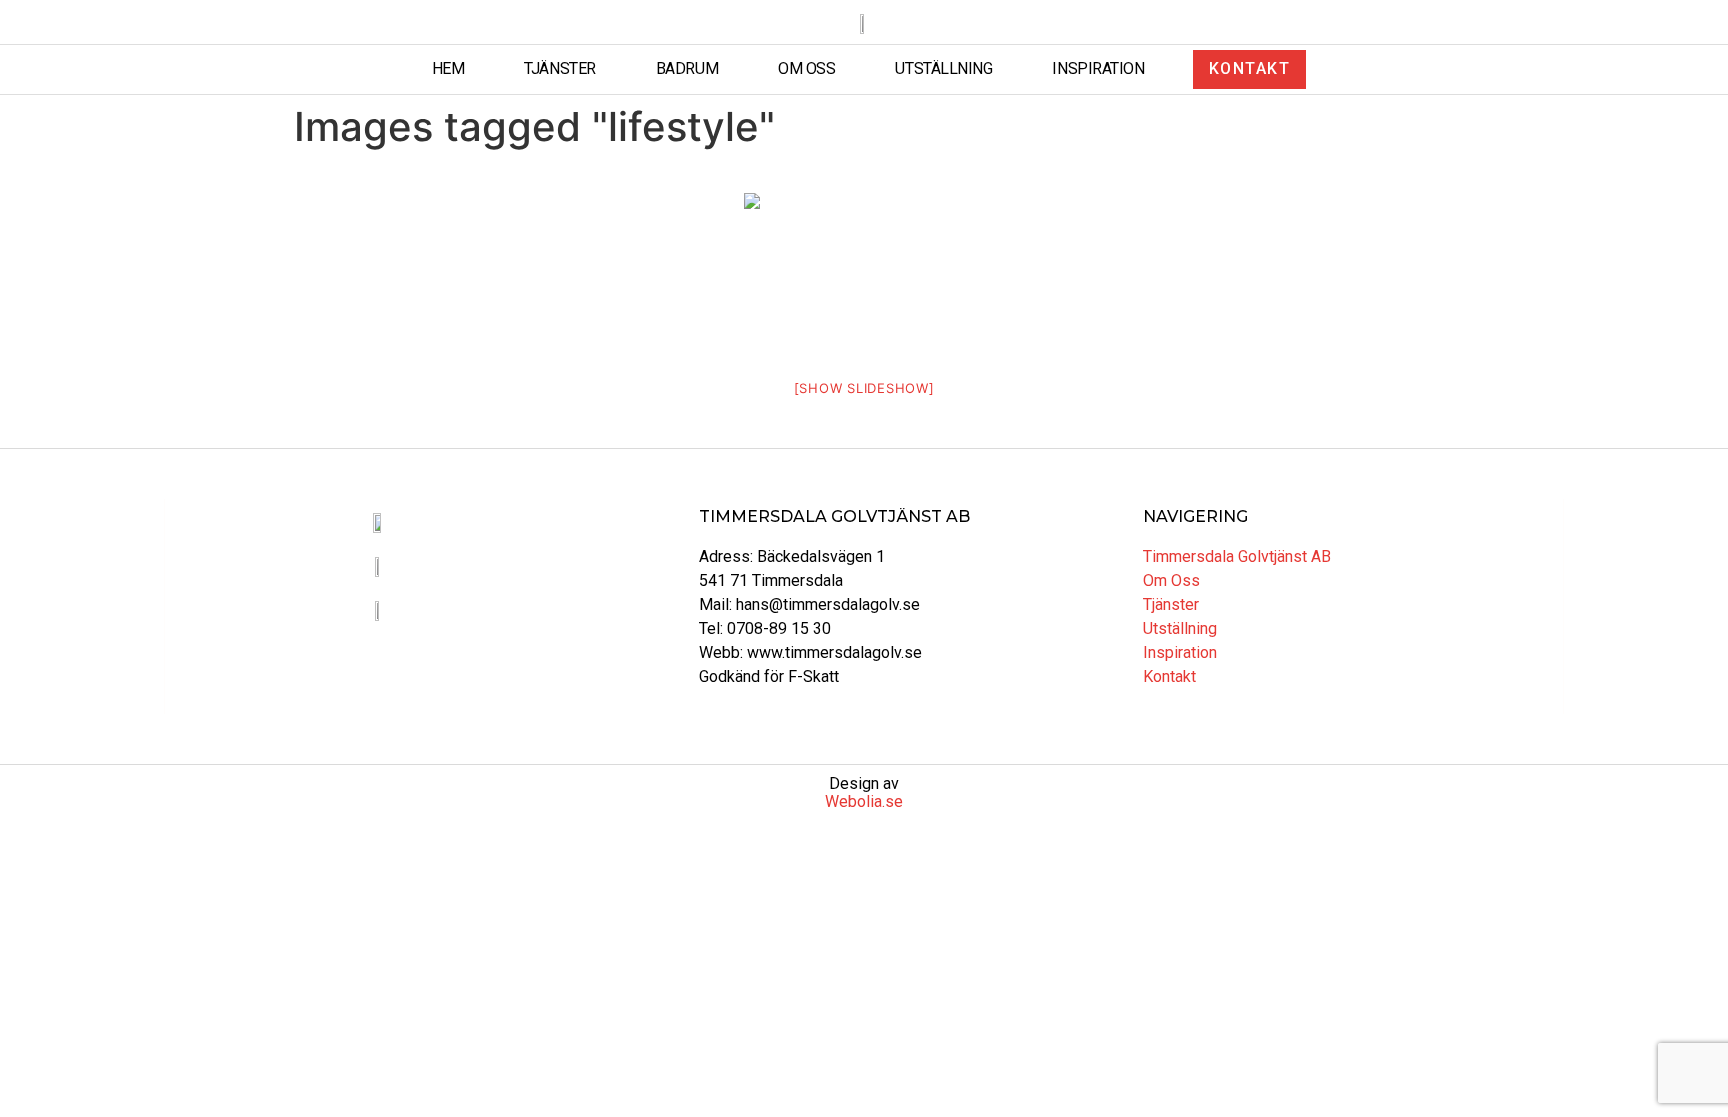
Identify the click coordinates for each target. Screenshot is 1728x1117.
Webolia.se (864, 801)
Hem (448, 68)
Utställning (943, 68)
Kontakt (1169, 676)
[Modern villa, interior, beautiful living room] (864, 273)
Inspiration (1098, 68)
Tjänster (559, 68)
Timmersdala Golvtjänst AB (1237, 556)
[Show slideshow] (864, 388)
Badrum (687, 68)
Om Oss (806, 68)
